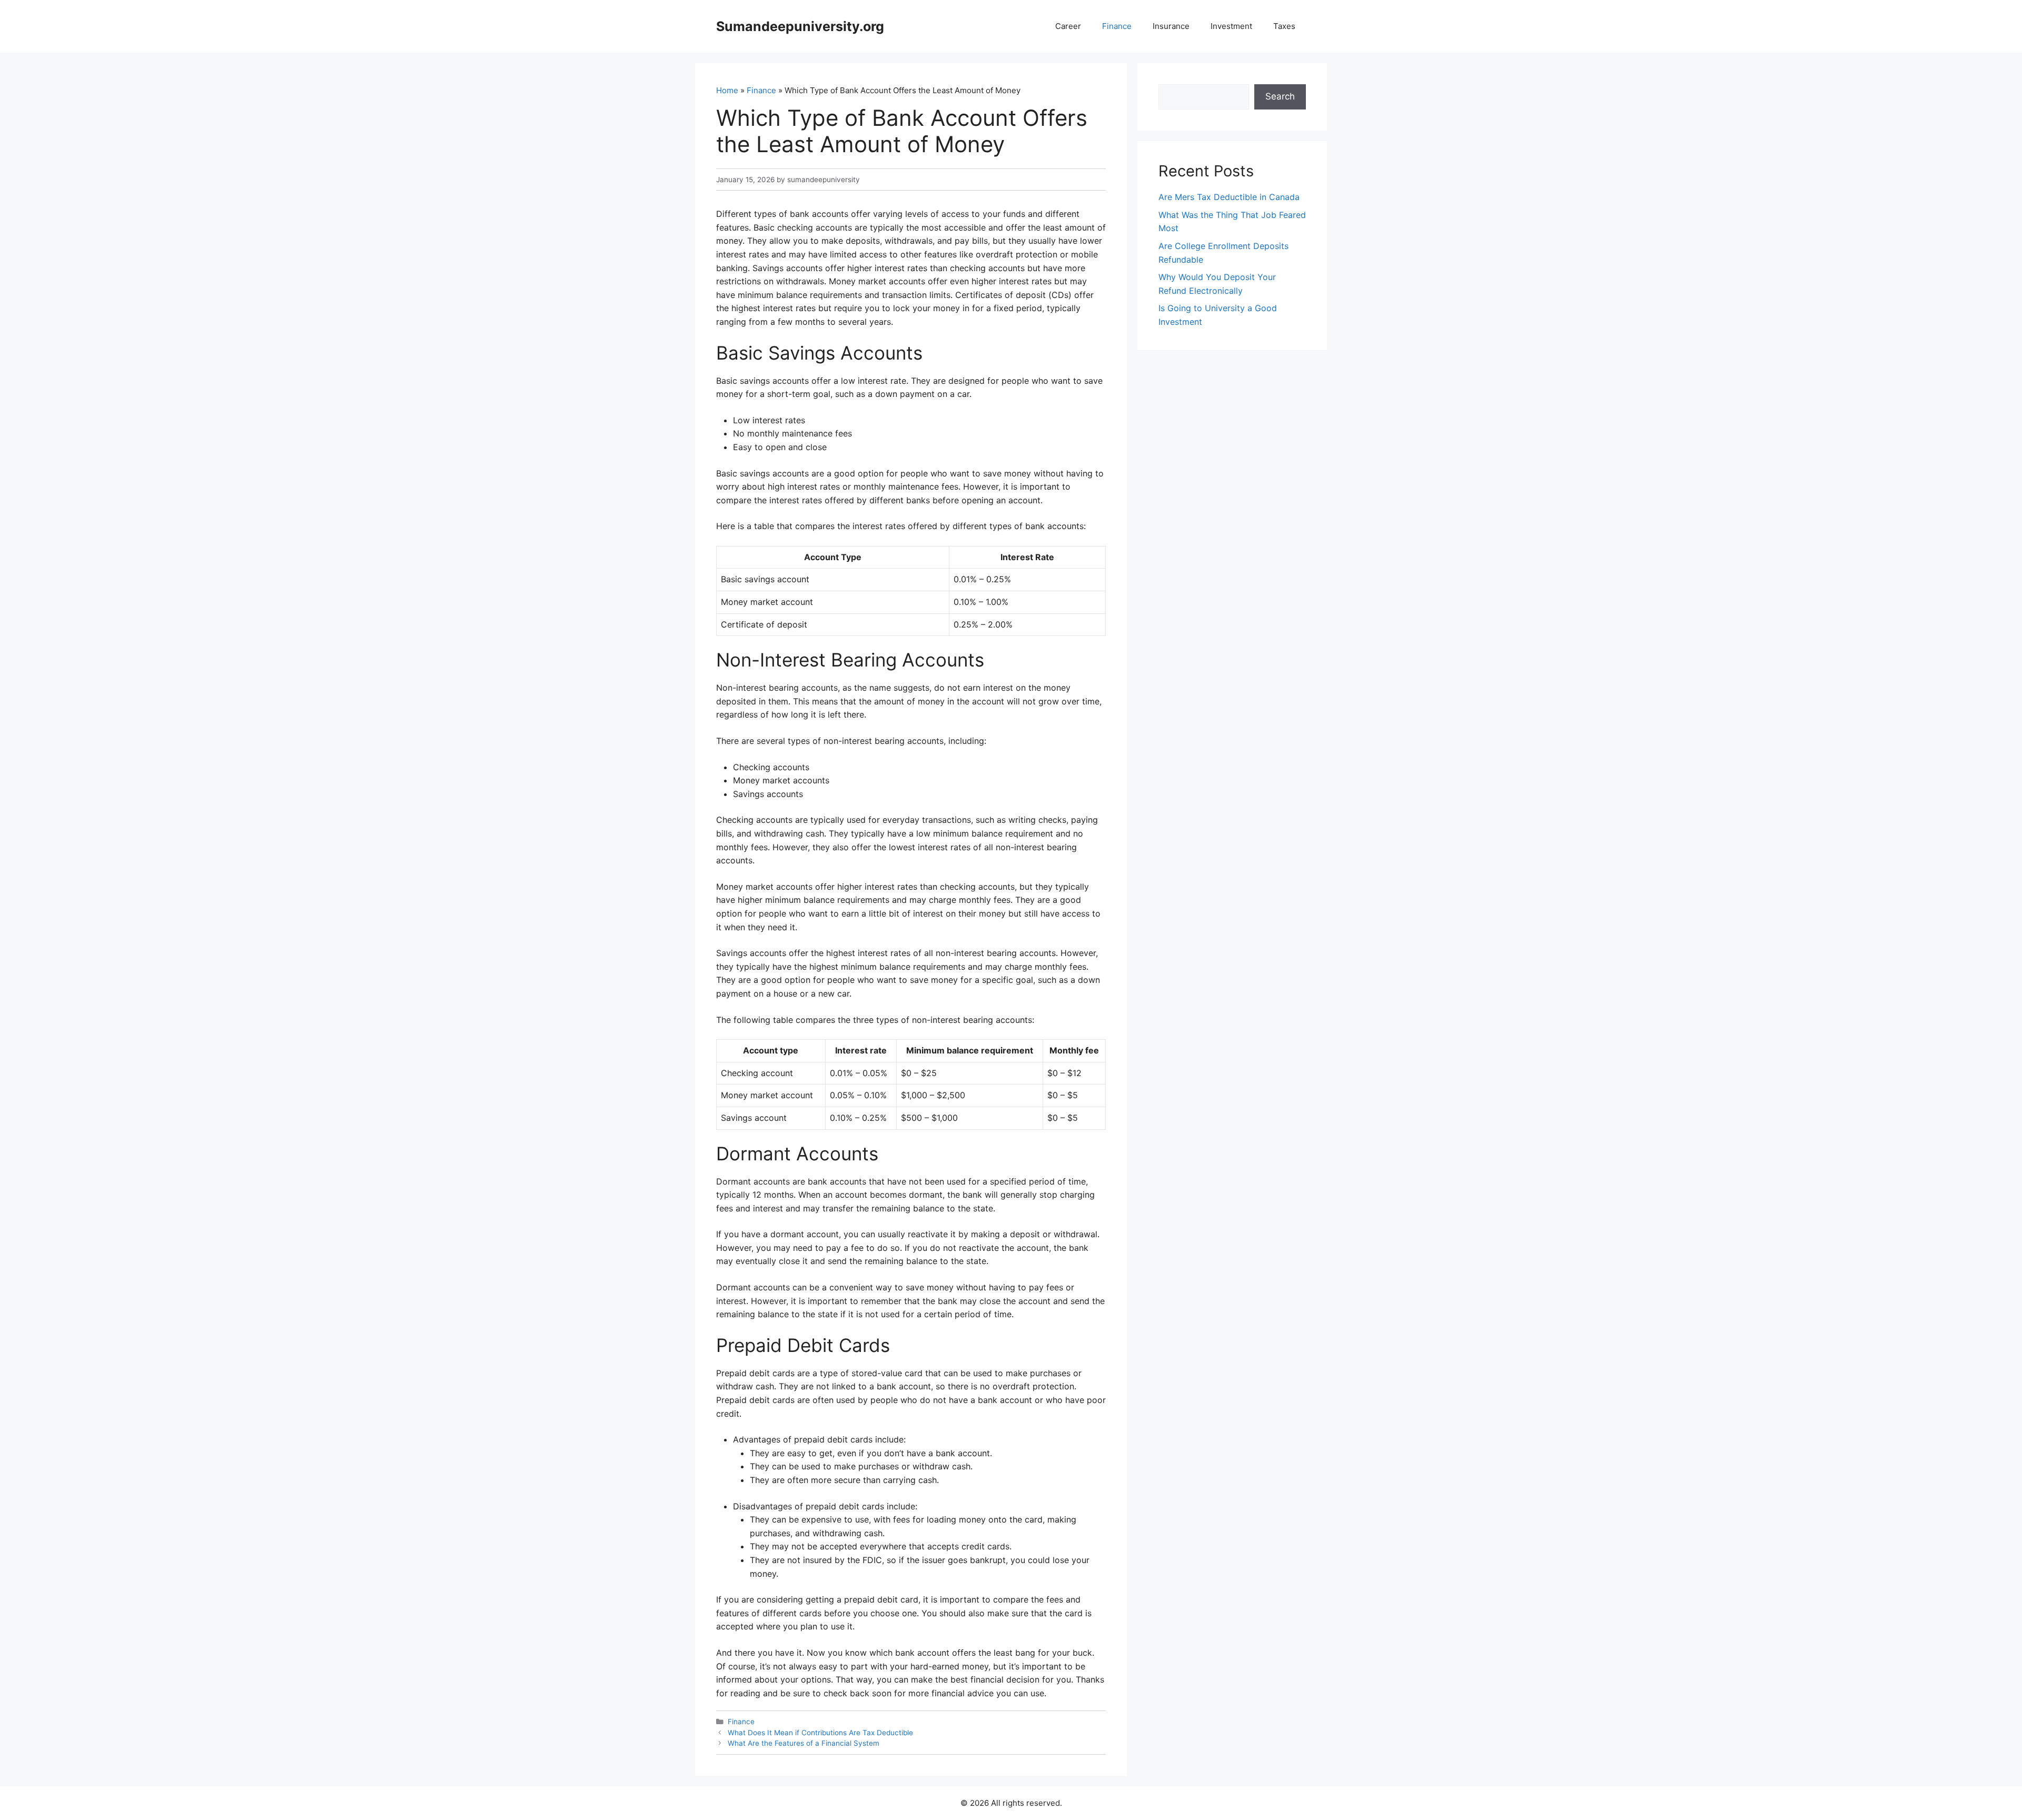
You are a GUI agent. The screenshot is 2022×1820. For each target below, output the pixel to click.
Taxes (1284, 26)
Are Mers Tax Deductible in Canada (1229, 197)
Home (727, 90)
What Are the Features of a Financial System (804, 1743)
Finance (1117, 26)
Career (1068, 26)
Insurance (1171, 26)
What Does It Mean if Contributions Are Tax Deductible (820, 1733)
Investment (1231, 26)
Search (1280, 96)
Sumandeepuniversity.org (800, 26)
